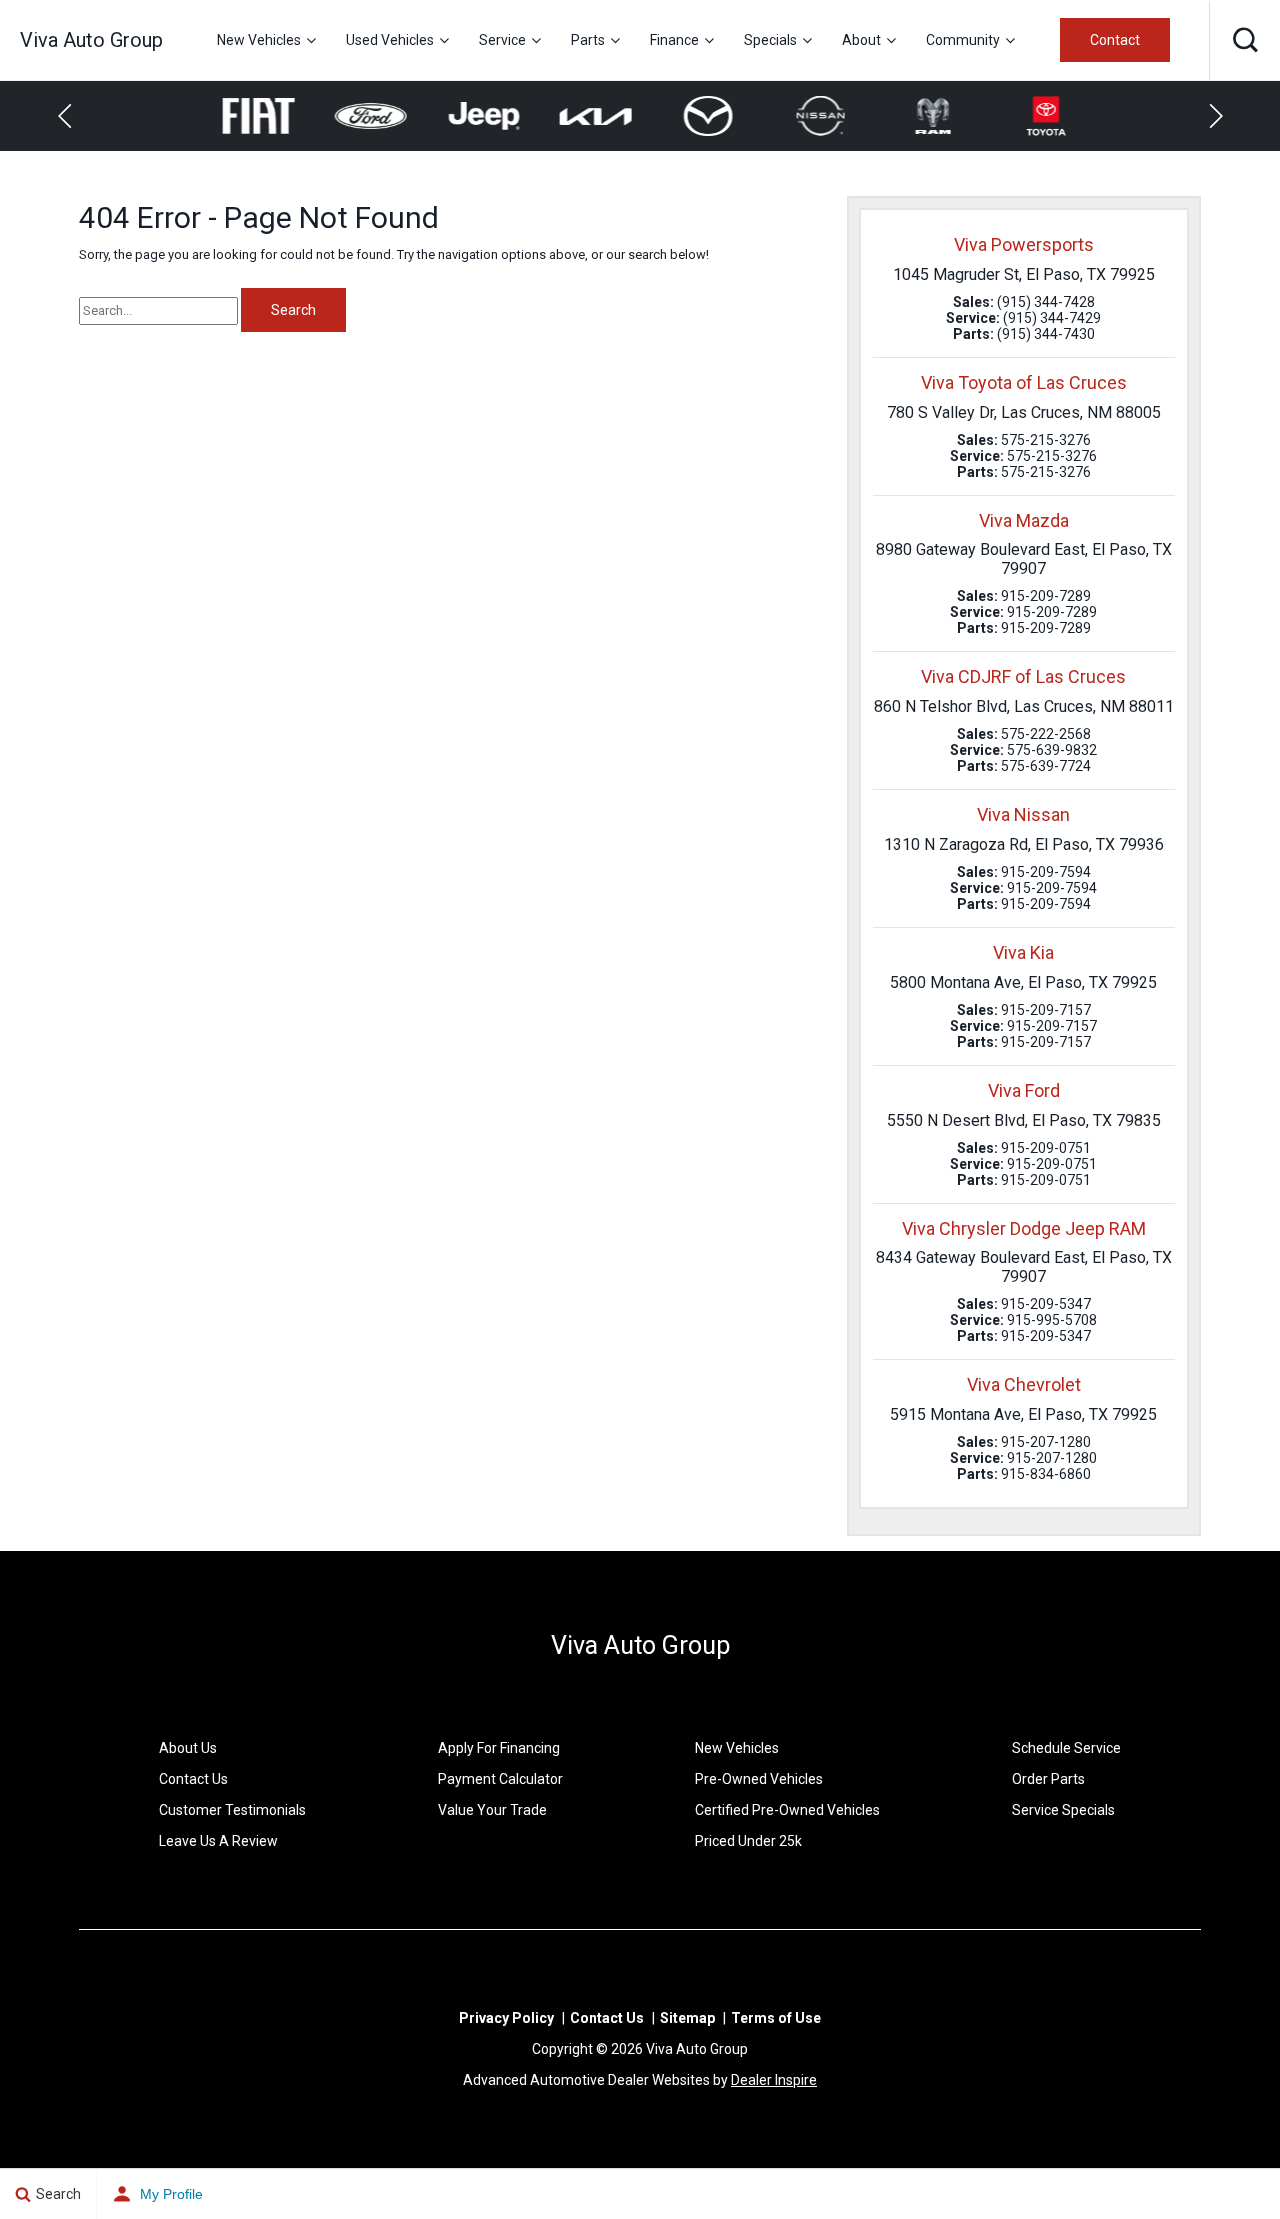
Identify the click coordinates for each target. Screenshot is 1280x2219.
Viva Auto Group (640, 1645)
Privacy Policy (506, 2018)
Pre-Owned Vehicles (759, 1779)
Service (502, 40)
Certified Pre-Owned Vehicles (787, 1810)
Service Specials (1063, 1810)
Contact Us (193, 1779)
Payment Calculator (500, 1779)
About (861, 40)
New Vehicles (259, 40)
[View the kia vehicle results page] (584, 116)
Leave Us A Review (218, 1841)
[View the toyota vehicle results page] (1033, 116)
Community (963, 40)
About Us (188, 1748)
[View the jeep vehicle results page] (471, 116)
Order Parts (1048, 1779)
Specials (770, 40)
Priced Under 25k (748, 1841)
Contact (1115, 40)
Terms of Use (776, 2018)
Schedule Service (1066, 1748)
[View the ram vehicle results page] (921, 116)
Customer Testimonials (232, 1810)
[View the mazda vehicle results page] (696, 116)
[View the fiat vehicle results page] (246, 116)
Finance (674, 40)
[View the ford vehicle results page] (359, 116)
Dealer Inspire (774, 2080)
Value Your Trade (492, 1810)
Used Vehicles (390, 40)
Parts (588, 40)
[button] (1245, 40)
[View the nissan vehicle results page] (809, 116)
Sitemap (687, 2018)
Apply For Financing (499, 1748)
